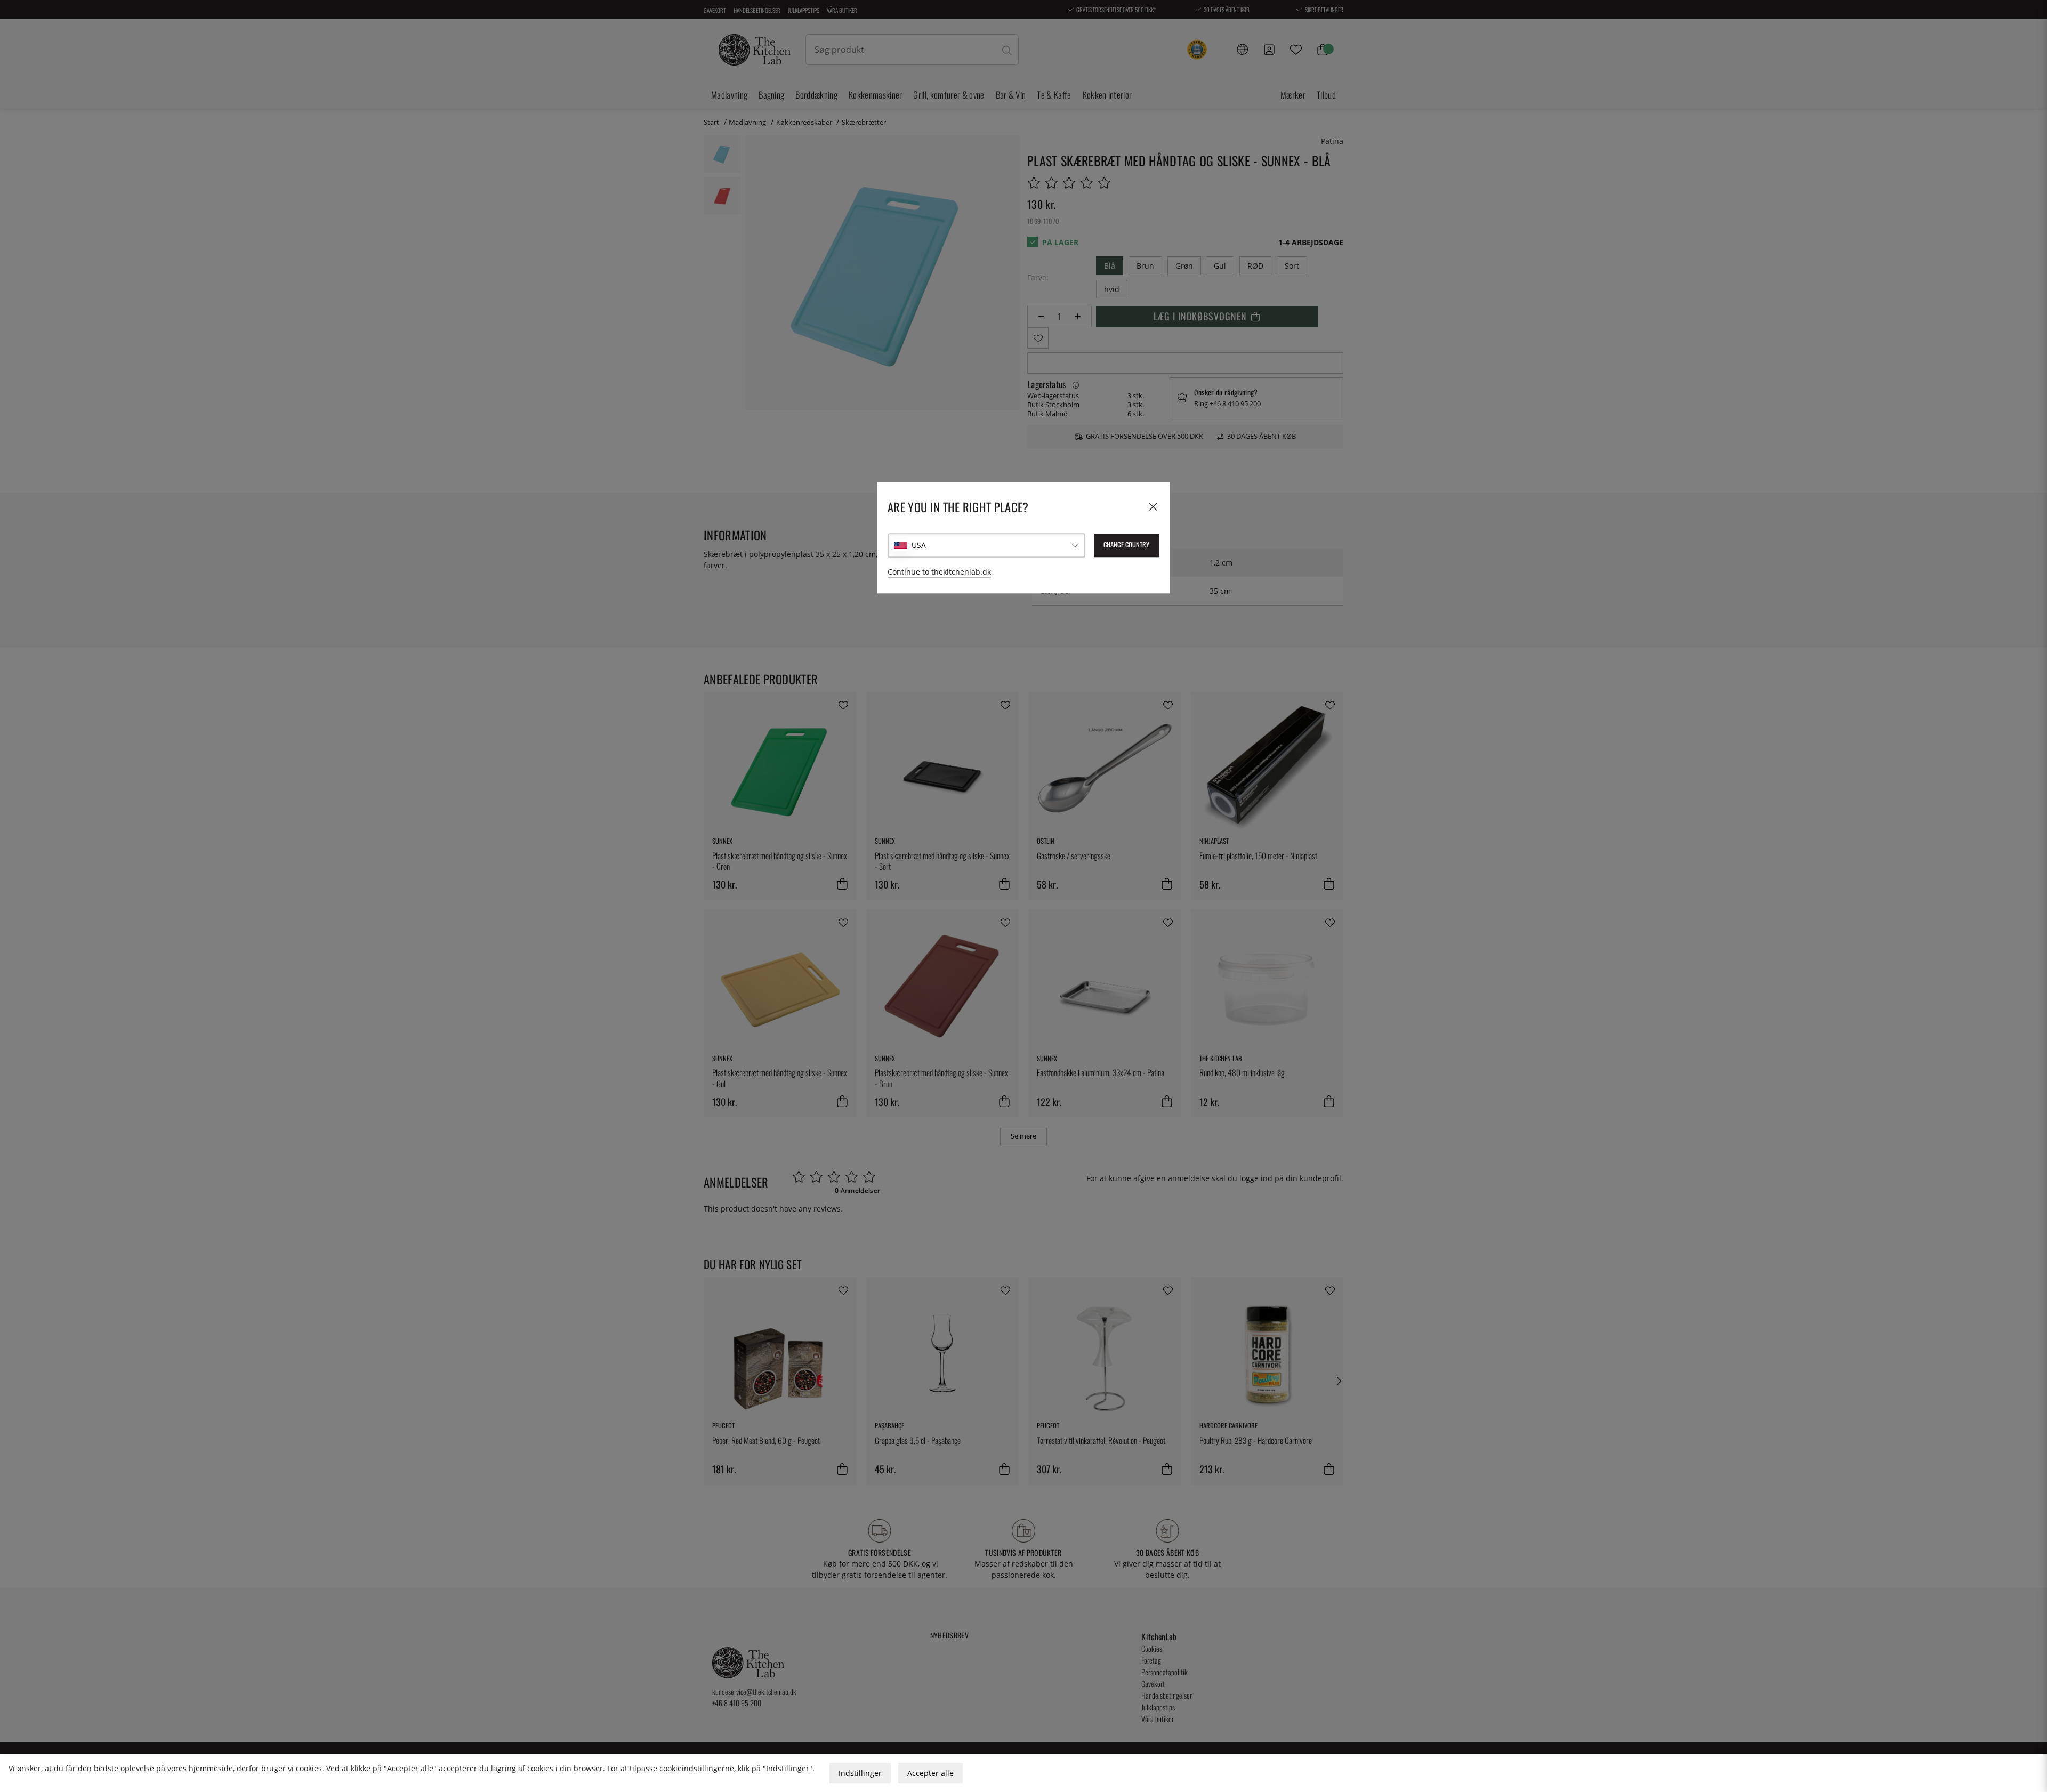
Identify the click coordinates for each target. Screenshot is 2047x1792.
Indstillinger (860, 1773)
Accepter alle (930, 1773)
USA (919, 545)
